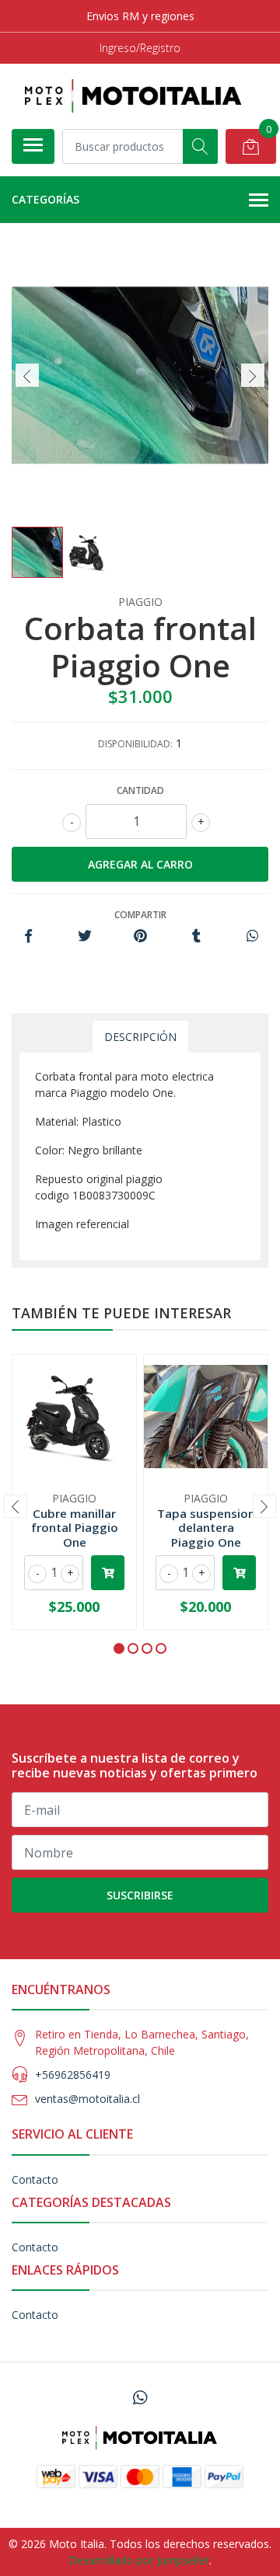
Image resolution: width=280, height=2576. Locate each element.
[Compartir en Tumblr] (196, 936)
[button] (119, 1648)
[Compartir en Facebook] (28, 936)
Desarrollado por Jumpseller (139, 2560)
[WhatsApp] (140, 2397)
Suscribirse (140, 1895)
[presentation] (27, 375)
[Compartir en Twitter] (84, 936)
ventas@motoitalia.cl (87, 2099)
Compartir (140, 915)
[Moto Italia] (134, 96)
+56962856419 (73, 2075)
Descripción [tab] (140, 1037)
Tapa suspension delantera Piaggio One (206, 1527)
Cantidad (140, 790)
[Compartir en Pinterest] (140, 936)
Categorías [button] (45, 199)
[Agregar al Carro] (108, 1573)
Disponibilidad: (135, 744)
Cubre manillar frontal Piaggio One (75, 1527)
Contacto (35, 2179)
